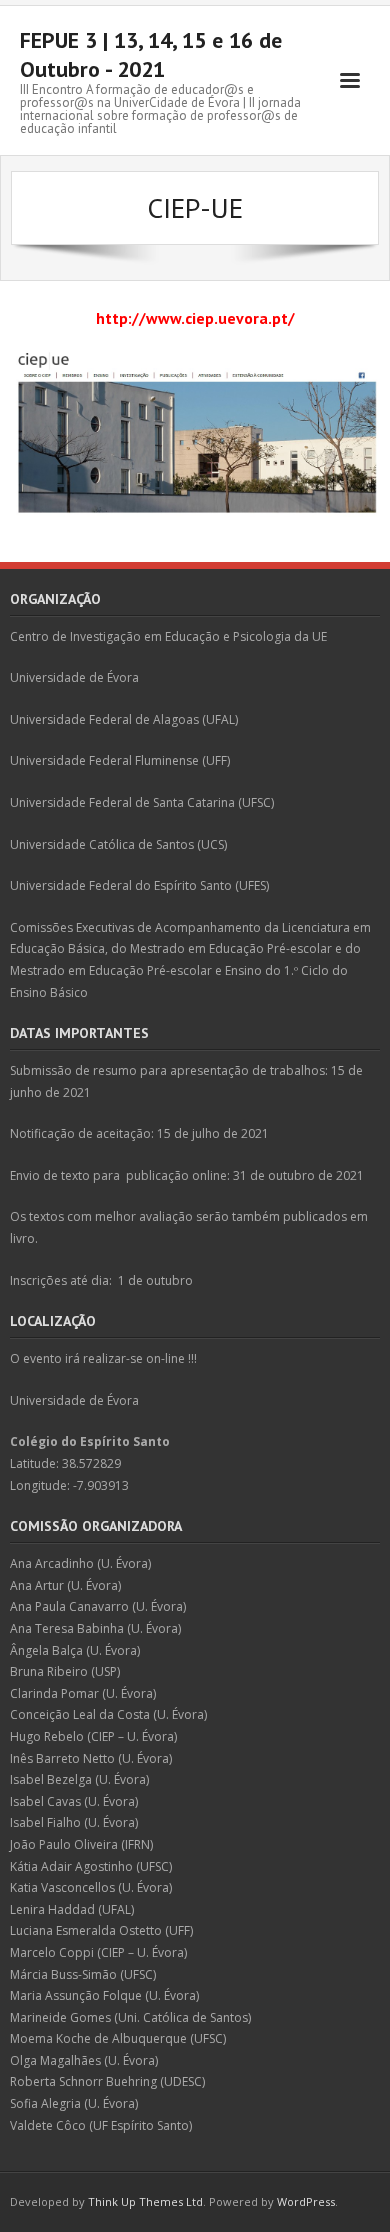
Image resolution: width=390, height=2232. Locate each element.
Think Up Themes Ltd (145, 2201)
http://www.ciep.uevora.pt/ (195, 318)
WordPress (306, 2201)
